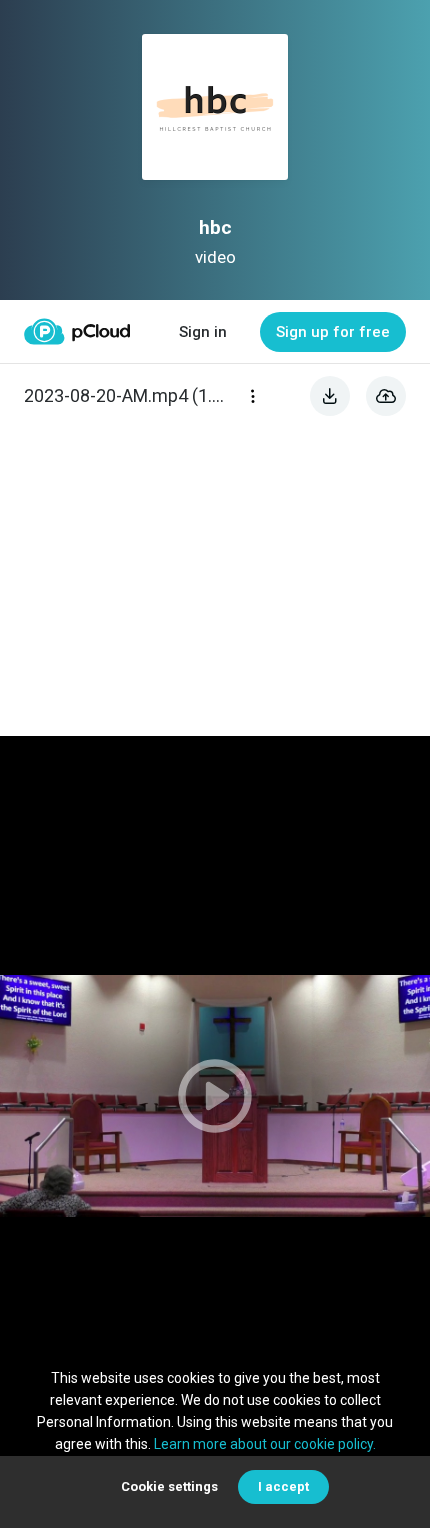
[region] (215, 1096)
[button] (215, 1096)
